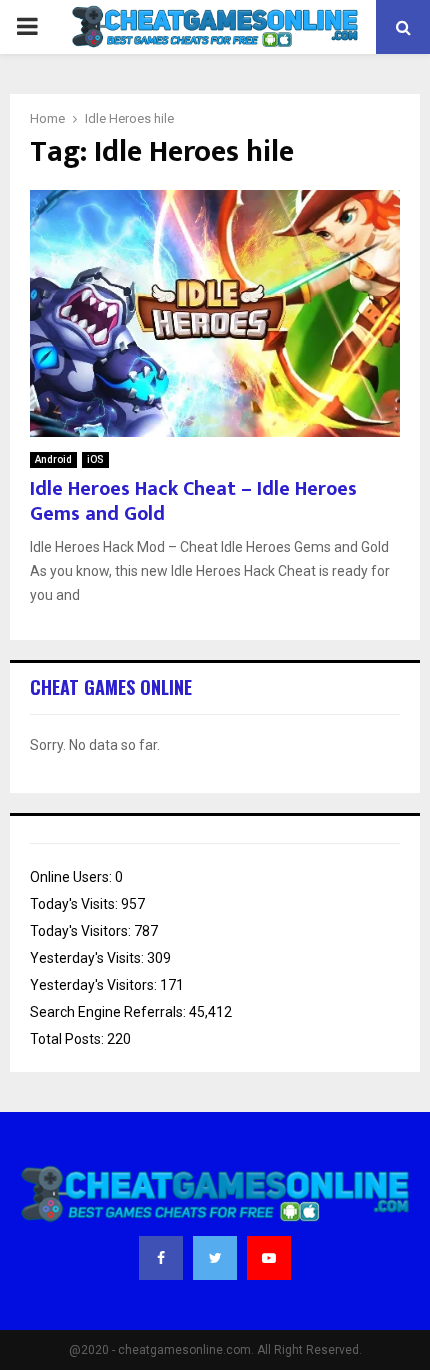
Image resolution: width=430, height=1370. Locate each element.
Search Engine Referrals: (109, 1012)
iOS (95, 459)
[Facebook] (161, 1258)
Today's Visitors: (82, 931)
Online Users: (72, 877)
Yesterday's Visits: (88, 958)
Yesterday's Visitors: (95, 985)
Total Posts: (68, 1039)
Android (53, 459)
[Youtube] (269, 1258)
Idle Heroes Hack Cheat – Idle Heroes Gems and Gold (193, 501)
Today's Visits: (75, 904)
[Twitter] (215, 1258)
